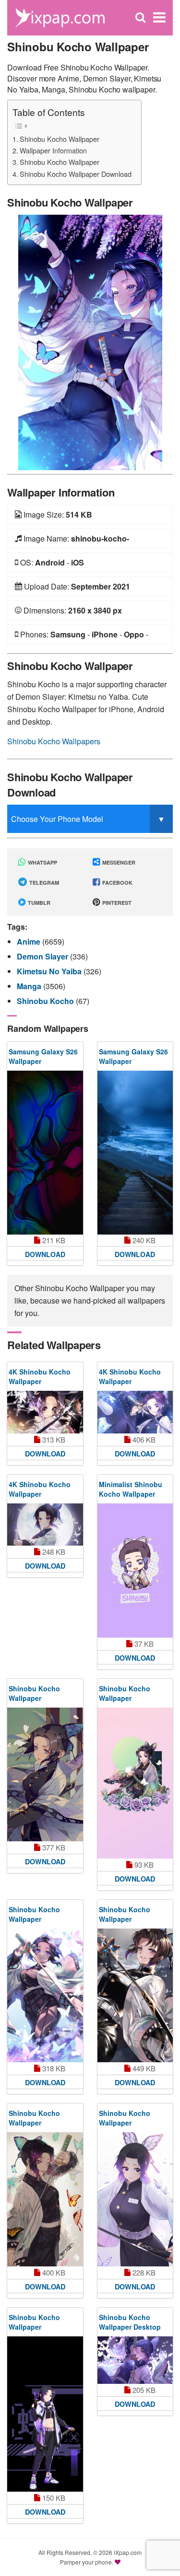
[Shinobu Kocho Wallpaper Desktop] (135, 2360)
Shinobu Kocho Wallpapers (54, 741)
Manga (30, 986)
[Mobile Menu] (159, 17)
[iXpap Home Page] (60, 17)
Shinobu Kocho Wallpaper (60, 139)
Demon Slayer (43, 956)
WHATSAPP (42, 862)
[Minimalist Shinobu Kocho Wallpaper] (135, 1571)
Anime (30, 941)
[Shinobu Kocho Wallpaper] (90, 341)
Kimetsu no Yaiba (50, 971)
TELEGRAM (43, 883)
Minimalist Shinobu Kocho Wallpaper (131, 1489)
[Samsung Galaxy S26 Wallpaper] (45, 1152)
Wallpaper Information (53, 150)
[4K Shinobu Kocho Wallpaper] (45, 1412)
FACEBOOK (117, 883)
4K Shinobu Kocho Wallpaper (40, 1376)
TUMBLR (38, 903)
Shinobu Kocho (46, 1001)
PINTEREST (116, 903)
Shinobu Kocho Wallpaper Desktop (130, 2322)
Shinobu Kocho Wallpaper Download (76, 174)
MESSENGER (118, 862)
